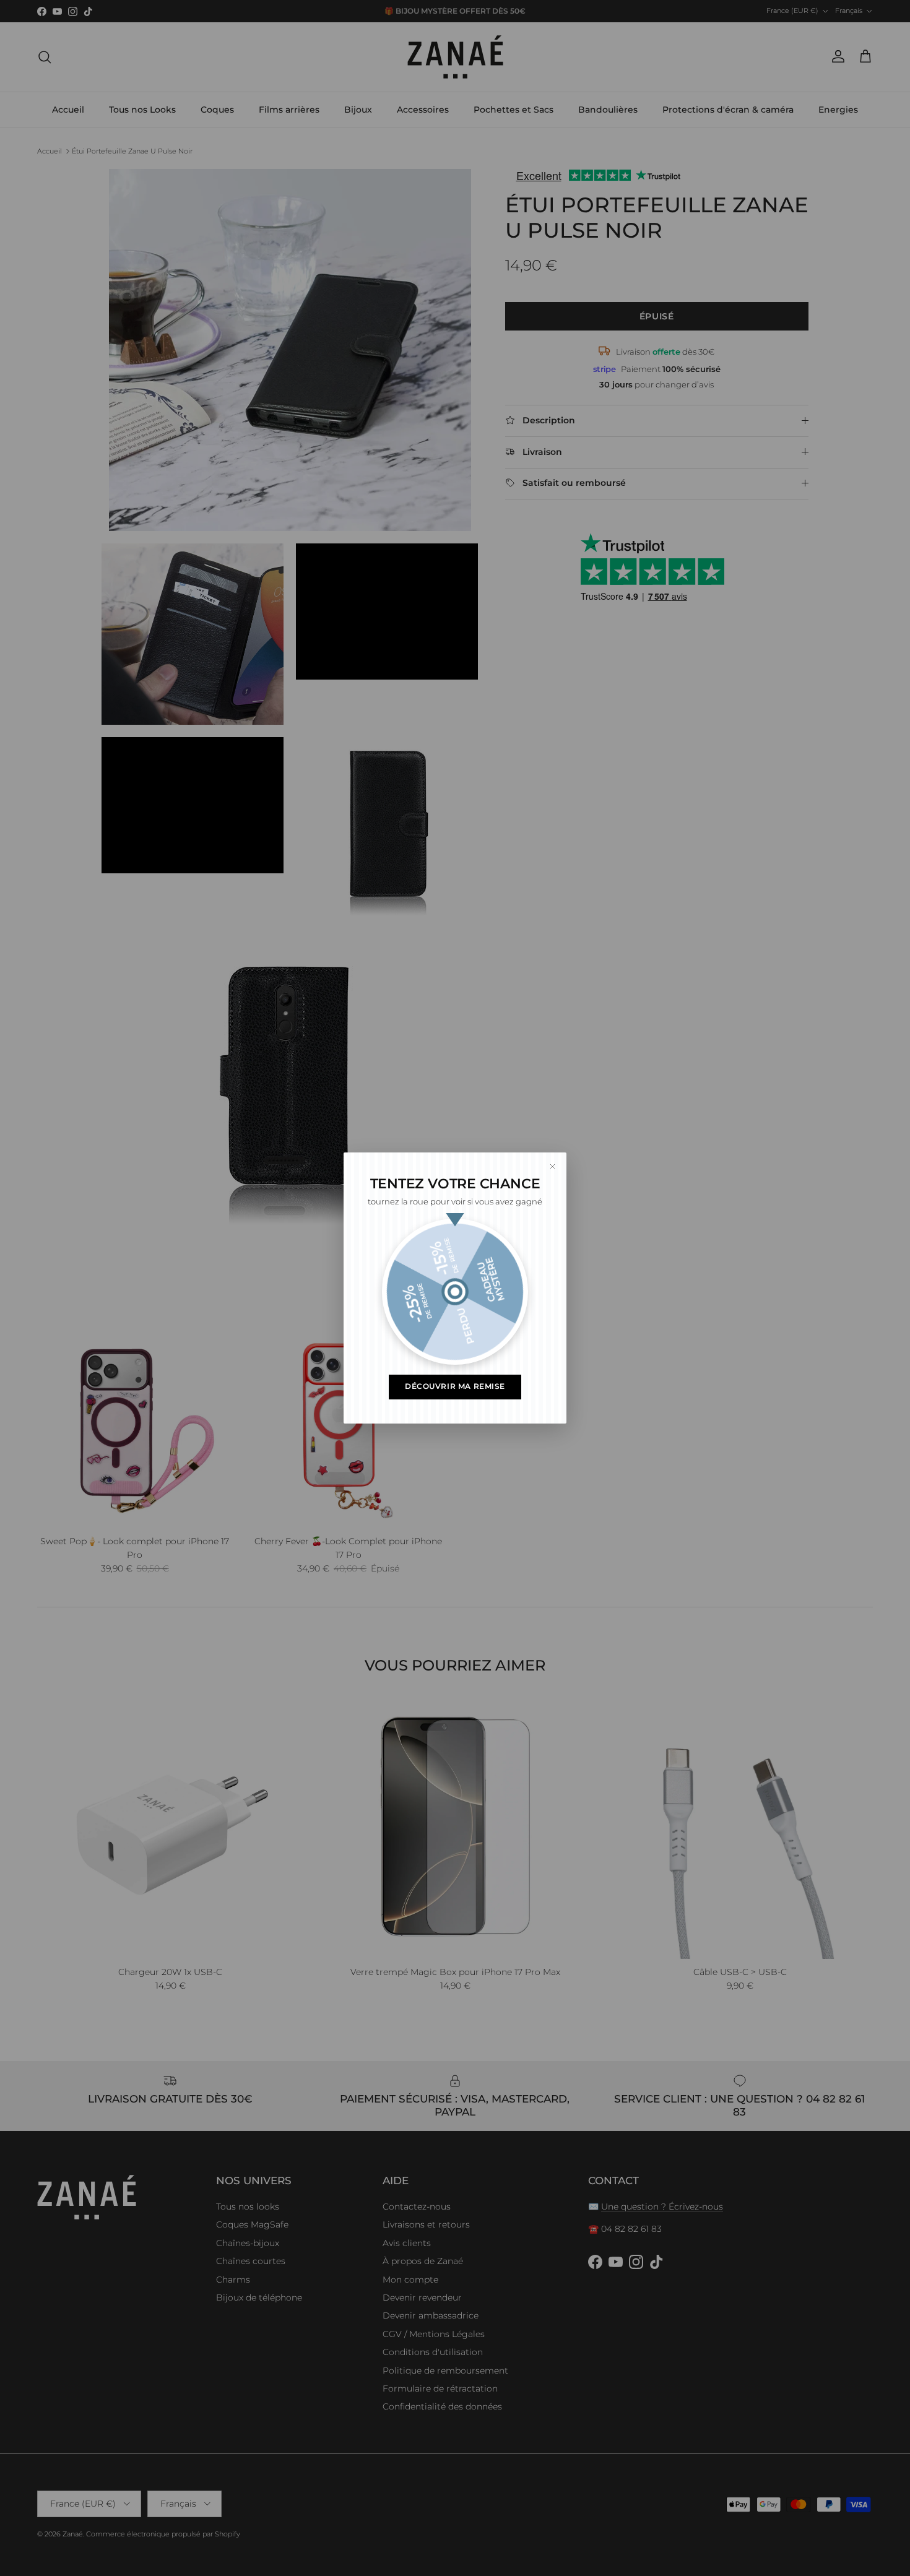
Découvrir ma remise (455, 1386)
